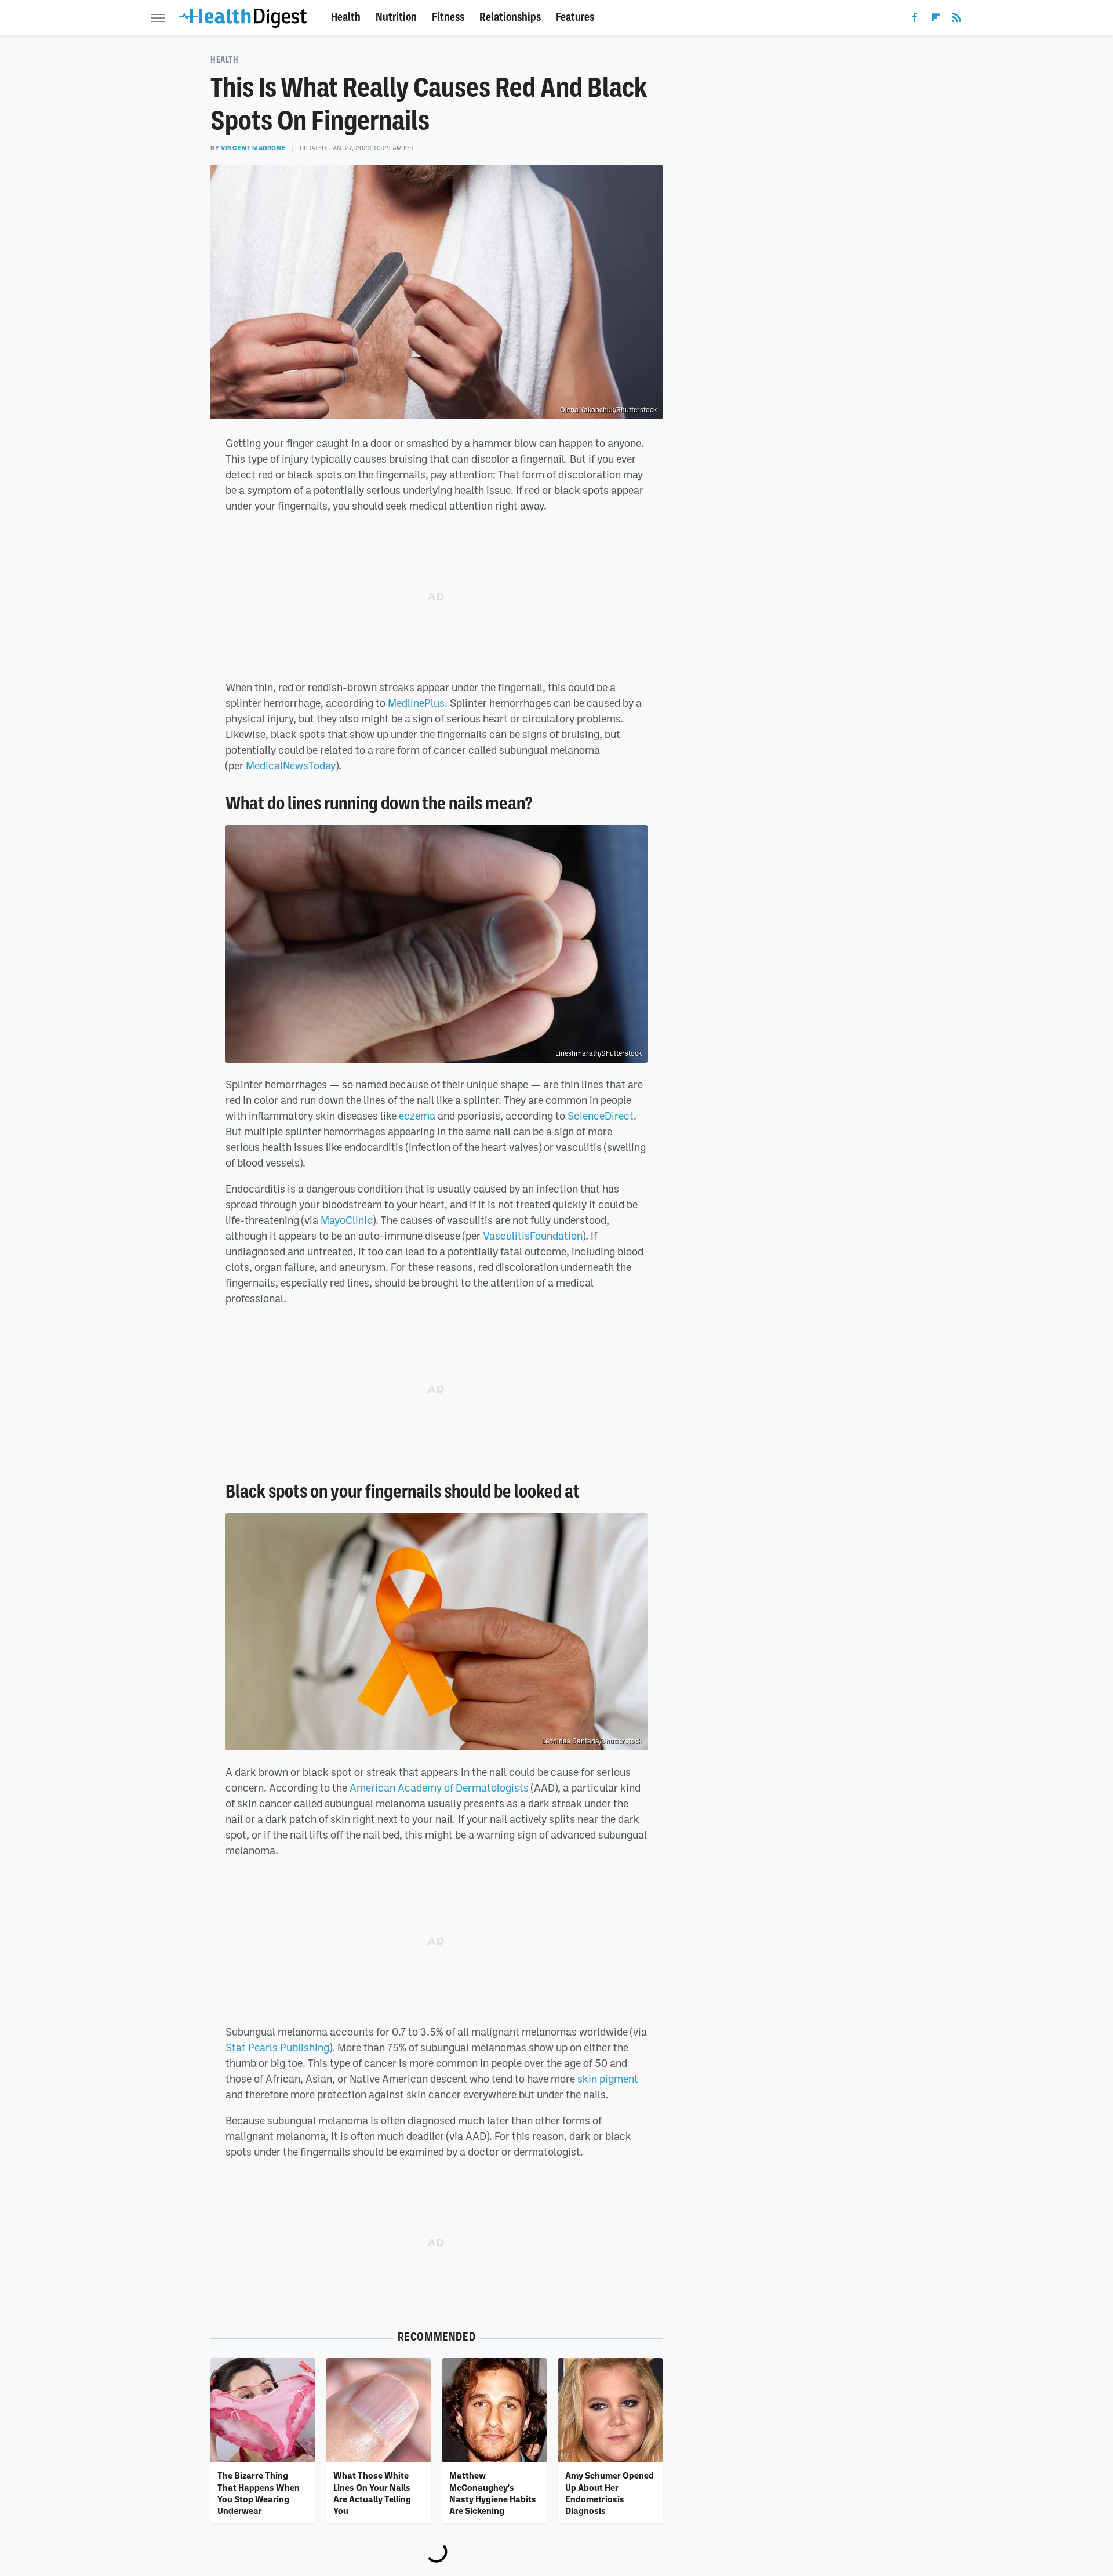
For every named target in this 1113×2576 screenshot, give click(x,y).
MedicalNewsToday (291, 765)
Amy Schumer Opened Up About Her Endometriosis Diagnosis (610, 2493)
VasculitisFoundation (533, 1236)
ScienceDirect (601, 1116)
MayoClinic (347, 1220)
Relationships (510, 17)
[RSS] (956, 20)
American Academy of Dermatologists (439, 1787)
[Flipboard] (936, 20)
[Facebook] (915, 20)
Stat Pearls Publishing (277, 2047)
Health (346, 17)
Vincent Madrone (253, 148)
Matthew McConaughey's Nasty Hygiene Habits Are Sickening (493, 2493)
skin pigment (608, 2079)
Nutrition (396, 17)
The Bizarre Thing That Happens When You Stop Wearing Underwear (259, 2493)
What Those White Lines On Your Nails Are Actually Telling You (372, 2493)
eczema (417, 1116)
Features (575, 17)
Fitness (448, 17)
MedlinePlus (416, 703)
